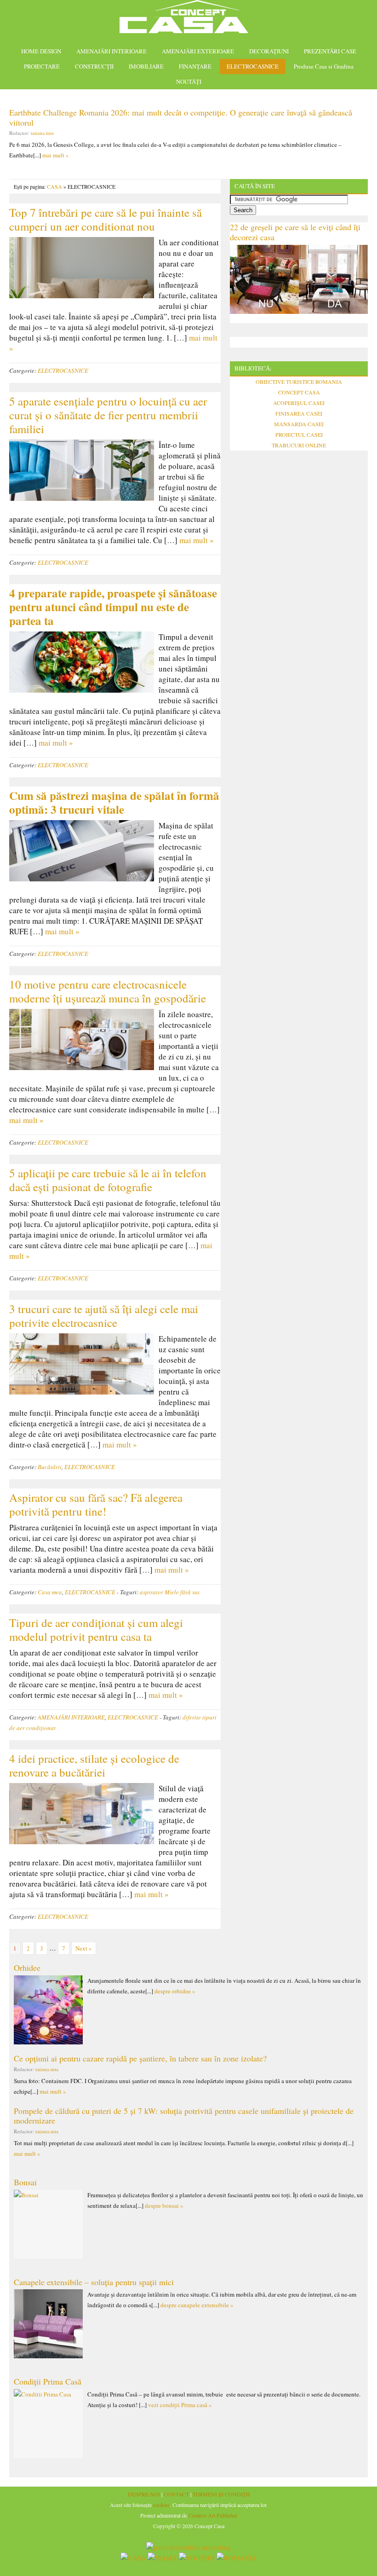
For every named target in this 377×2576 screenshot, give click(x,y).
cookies (161, 2505)
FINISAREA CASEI (299, 413)
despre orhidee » (175, 1991)
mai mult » (56, 155)
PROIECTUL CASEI (299, 434)
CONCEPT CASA (299, 392)
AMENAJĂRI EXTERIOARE (198, 51)
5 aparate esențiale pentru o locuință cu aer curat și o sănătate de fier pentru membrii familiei (108, 415)
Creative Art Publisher (213, 2515)
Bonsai (25, 2182)
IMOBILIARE (146, 66)
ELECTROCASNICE (253, 66)
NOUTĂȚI (189, 81)
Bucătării (50, 1467)
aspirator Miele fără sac (170, 1592)
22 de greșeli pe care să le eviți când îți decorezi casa (295, 232)
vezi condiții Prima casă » (180, 2405)
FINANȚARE (195, 66)
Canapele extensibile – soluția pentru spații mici (94, 2282)
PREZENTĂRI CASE (330, 51)
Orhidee (27, 1968)
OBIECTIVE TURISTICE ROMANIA (299, 382)
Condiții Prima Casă (48, 2381)
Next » (84, 1948)
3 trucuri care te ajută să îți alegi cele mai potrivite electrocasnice (104, 1316)
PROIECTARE (42, 66)
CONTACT (176, 2494)
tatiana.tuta (42, 133)
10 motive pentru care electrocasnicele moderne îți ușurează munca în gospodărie (111, 991)
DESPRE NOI (144, 2494)
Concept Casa (188, 20)
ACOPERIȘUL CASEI (299, 403)
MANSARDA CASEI (299, 424)
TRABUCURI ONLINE (299, 445)
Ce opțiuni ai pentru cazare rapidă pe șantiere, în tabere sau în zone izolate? (140, 2058)
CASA (54, 186)
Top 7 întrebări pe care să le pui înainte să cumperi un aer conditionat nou (106, 219)
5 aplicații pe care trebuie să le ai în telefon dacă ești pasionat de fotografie (108, 1180)
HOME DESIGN (41, 51)
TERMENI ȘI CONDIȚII (221, 2494)
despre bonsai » (164, 2206)
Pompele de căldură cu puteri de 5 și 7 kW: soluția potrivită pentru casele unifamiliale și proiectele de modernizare (184, 2116)
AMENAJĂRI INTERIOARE (111, 51)
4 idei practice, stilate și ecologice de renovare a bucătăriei (94, 1765)
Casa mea (50, 1592)
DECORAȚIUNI (269, 51)
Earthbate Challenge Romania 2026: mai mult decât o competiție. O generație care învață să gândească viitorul (181, 117)
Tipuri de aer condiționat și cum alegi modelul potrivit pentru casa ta (96, 1630)
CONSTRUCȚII (94, 66)
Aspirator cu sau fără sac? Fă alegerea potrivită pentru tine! (96, 1504)
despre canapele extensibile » (197, 2305)
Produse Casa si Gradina (324, 66)
